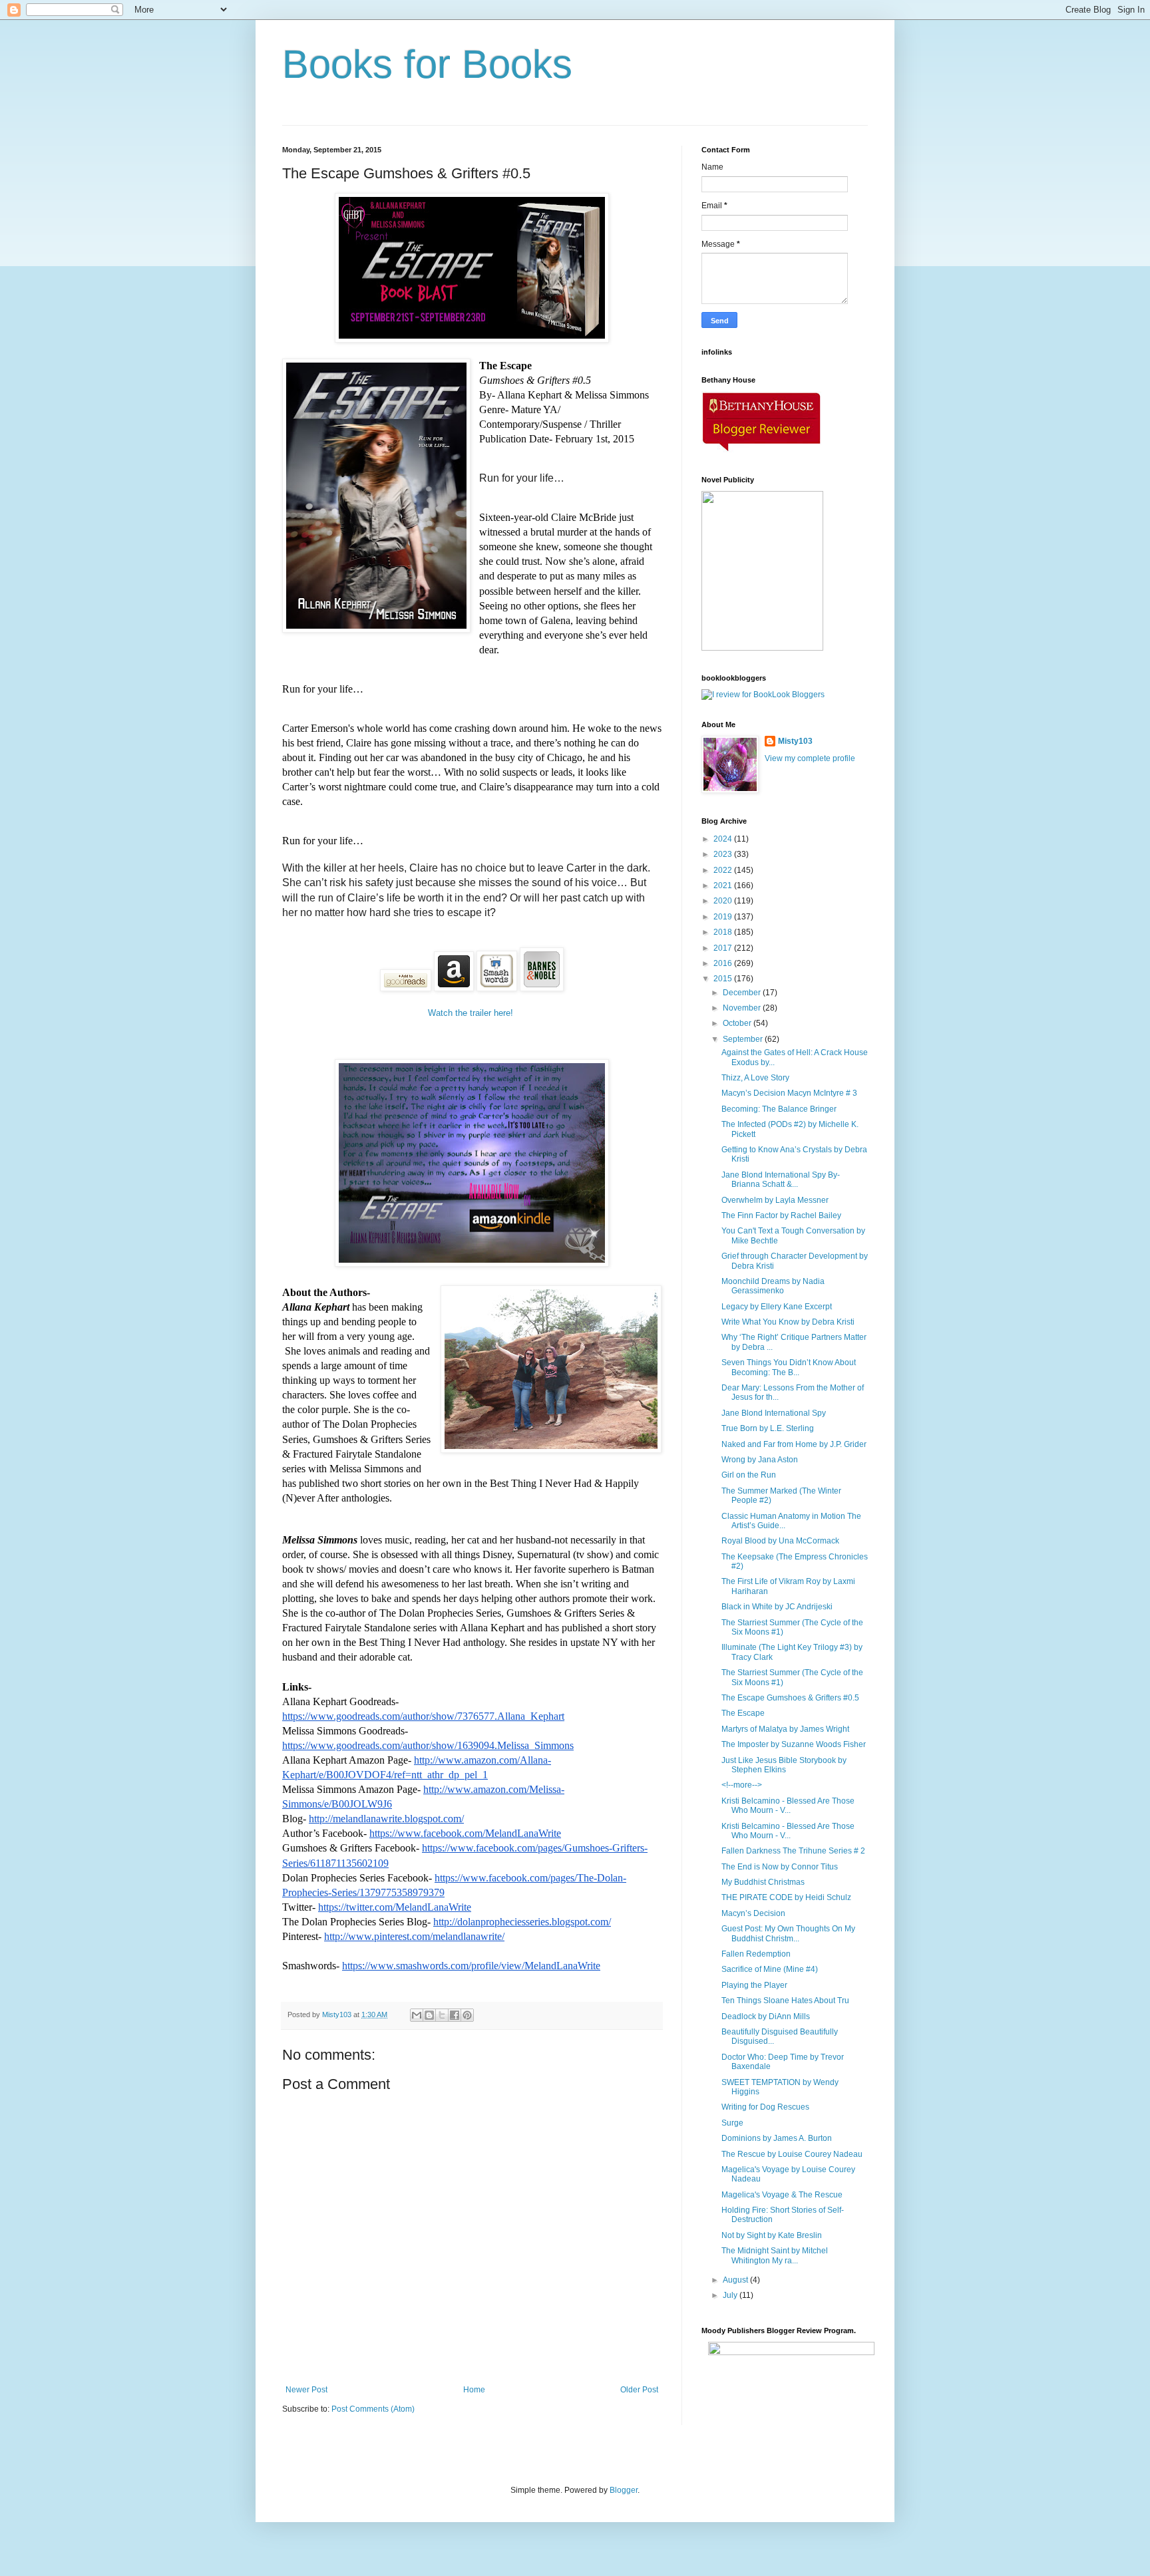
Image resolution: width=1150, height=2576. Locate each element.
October (738, 1023)
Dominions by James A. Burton (777, 2138)
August (736, 2280)
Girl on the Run (749, 1475)
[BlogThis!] (429, 2015)
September (744, 1039)
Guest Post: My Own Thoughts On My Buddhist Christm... (788, 1933)
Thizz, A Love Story (755, 1078)
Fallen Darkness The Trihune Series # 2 (793, 1851)
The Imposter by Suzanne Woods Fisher (794, 1744)
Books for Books (427, 64)
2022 (724, 870)
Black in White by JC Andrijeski (777, 1607)
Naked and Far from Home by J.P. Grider (794, 1444)
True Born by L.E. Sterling (768, 1428)
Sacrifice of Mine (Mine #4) (770, 1969)
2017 (724, 948)
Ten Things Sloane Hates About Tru (785, 2001)
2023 (724, 854)
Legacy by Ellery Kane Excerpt (777, 1307)
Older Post (639, 2390)
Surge (732, 2123)
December (743, 993)
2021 (724, 885)
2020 (724, 901)
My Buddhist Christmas (763, 1882)
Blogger (624, 2490)
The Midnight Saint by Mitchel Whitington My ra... (775, 2255)
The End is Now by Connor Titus (780, 1867)
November (743, 1008)
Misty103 (795, 741)
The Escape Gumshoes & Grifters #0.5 (790, 1698)
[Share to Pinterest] (467, 2015)
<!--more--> (742, 1785)
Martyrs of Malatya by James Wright (785, 1729)
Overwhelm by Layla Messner (775, 1200)
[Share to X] (442, 2015)
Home (474, 2390)
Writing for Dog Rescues (765, 2107)
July (731, 2295)
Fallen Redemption (756, 1954)
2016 (724, 963)
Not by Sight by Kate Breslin (772, 2235)
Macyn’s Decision (753, 1913)
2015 (724, 979)
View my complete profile (810, 758)
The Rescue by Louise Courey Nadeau (792, 2154)
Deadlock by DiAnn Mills (766, 2016)
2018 (724, 932)
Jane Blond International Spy (774, 1413)
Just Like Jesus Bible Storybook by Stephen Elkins (784, 1765)
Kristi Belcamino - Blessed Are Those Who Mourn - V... (788, 1806)
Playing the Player (754, 1985)
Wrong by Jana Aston (760, 1460)
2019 (724, 917)
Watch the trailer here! (472, 1013)
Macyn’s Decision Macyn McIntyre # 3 (789, 1093)
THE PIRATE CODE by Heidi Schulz (786, 1897)
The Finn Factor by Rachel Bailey (781, 1215)
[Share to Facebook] (455, 2015)
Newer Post (306, 2390)
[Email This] (417, 2015)
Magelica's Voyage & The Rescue (782, 2195)
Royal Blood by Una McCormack (780, 1541)
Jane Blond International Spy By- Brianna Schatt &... (781, 1180)
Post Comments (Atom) (373, 2409)
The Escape (743, 1713)
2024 (724, 839)
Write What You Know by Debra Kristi (788, 1322)
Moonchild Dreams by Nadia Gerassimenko (773, 1286)
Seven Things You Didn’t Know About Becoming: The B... (789, 1367)
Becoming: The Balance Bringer (779, 1109)
